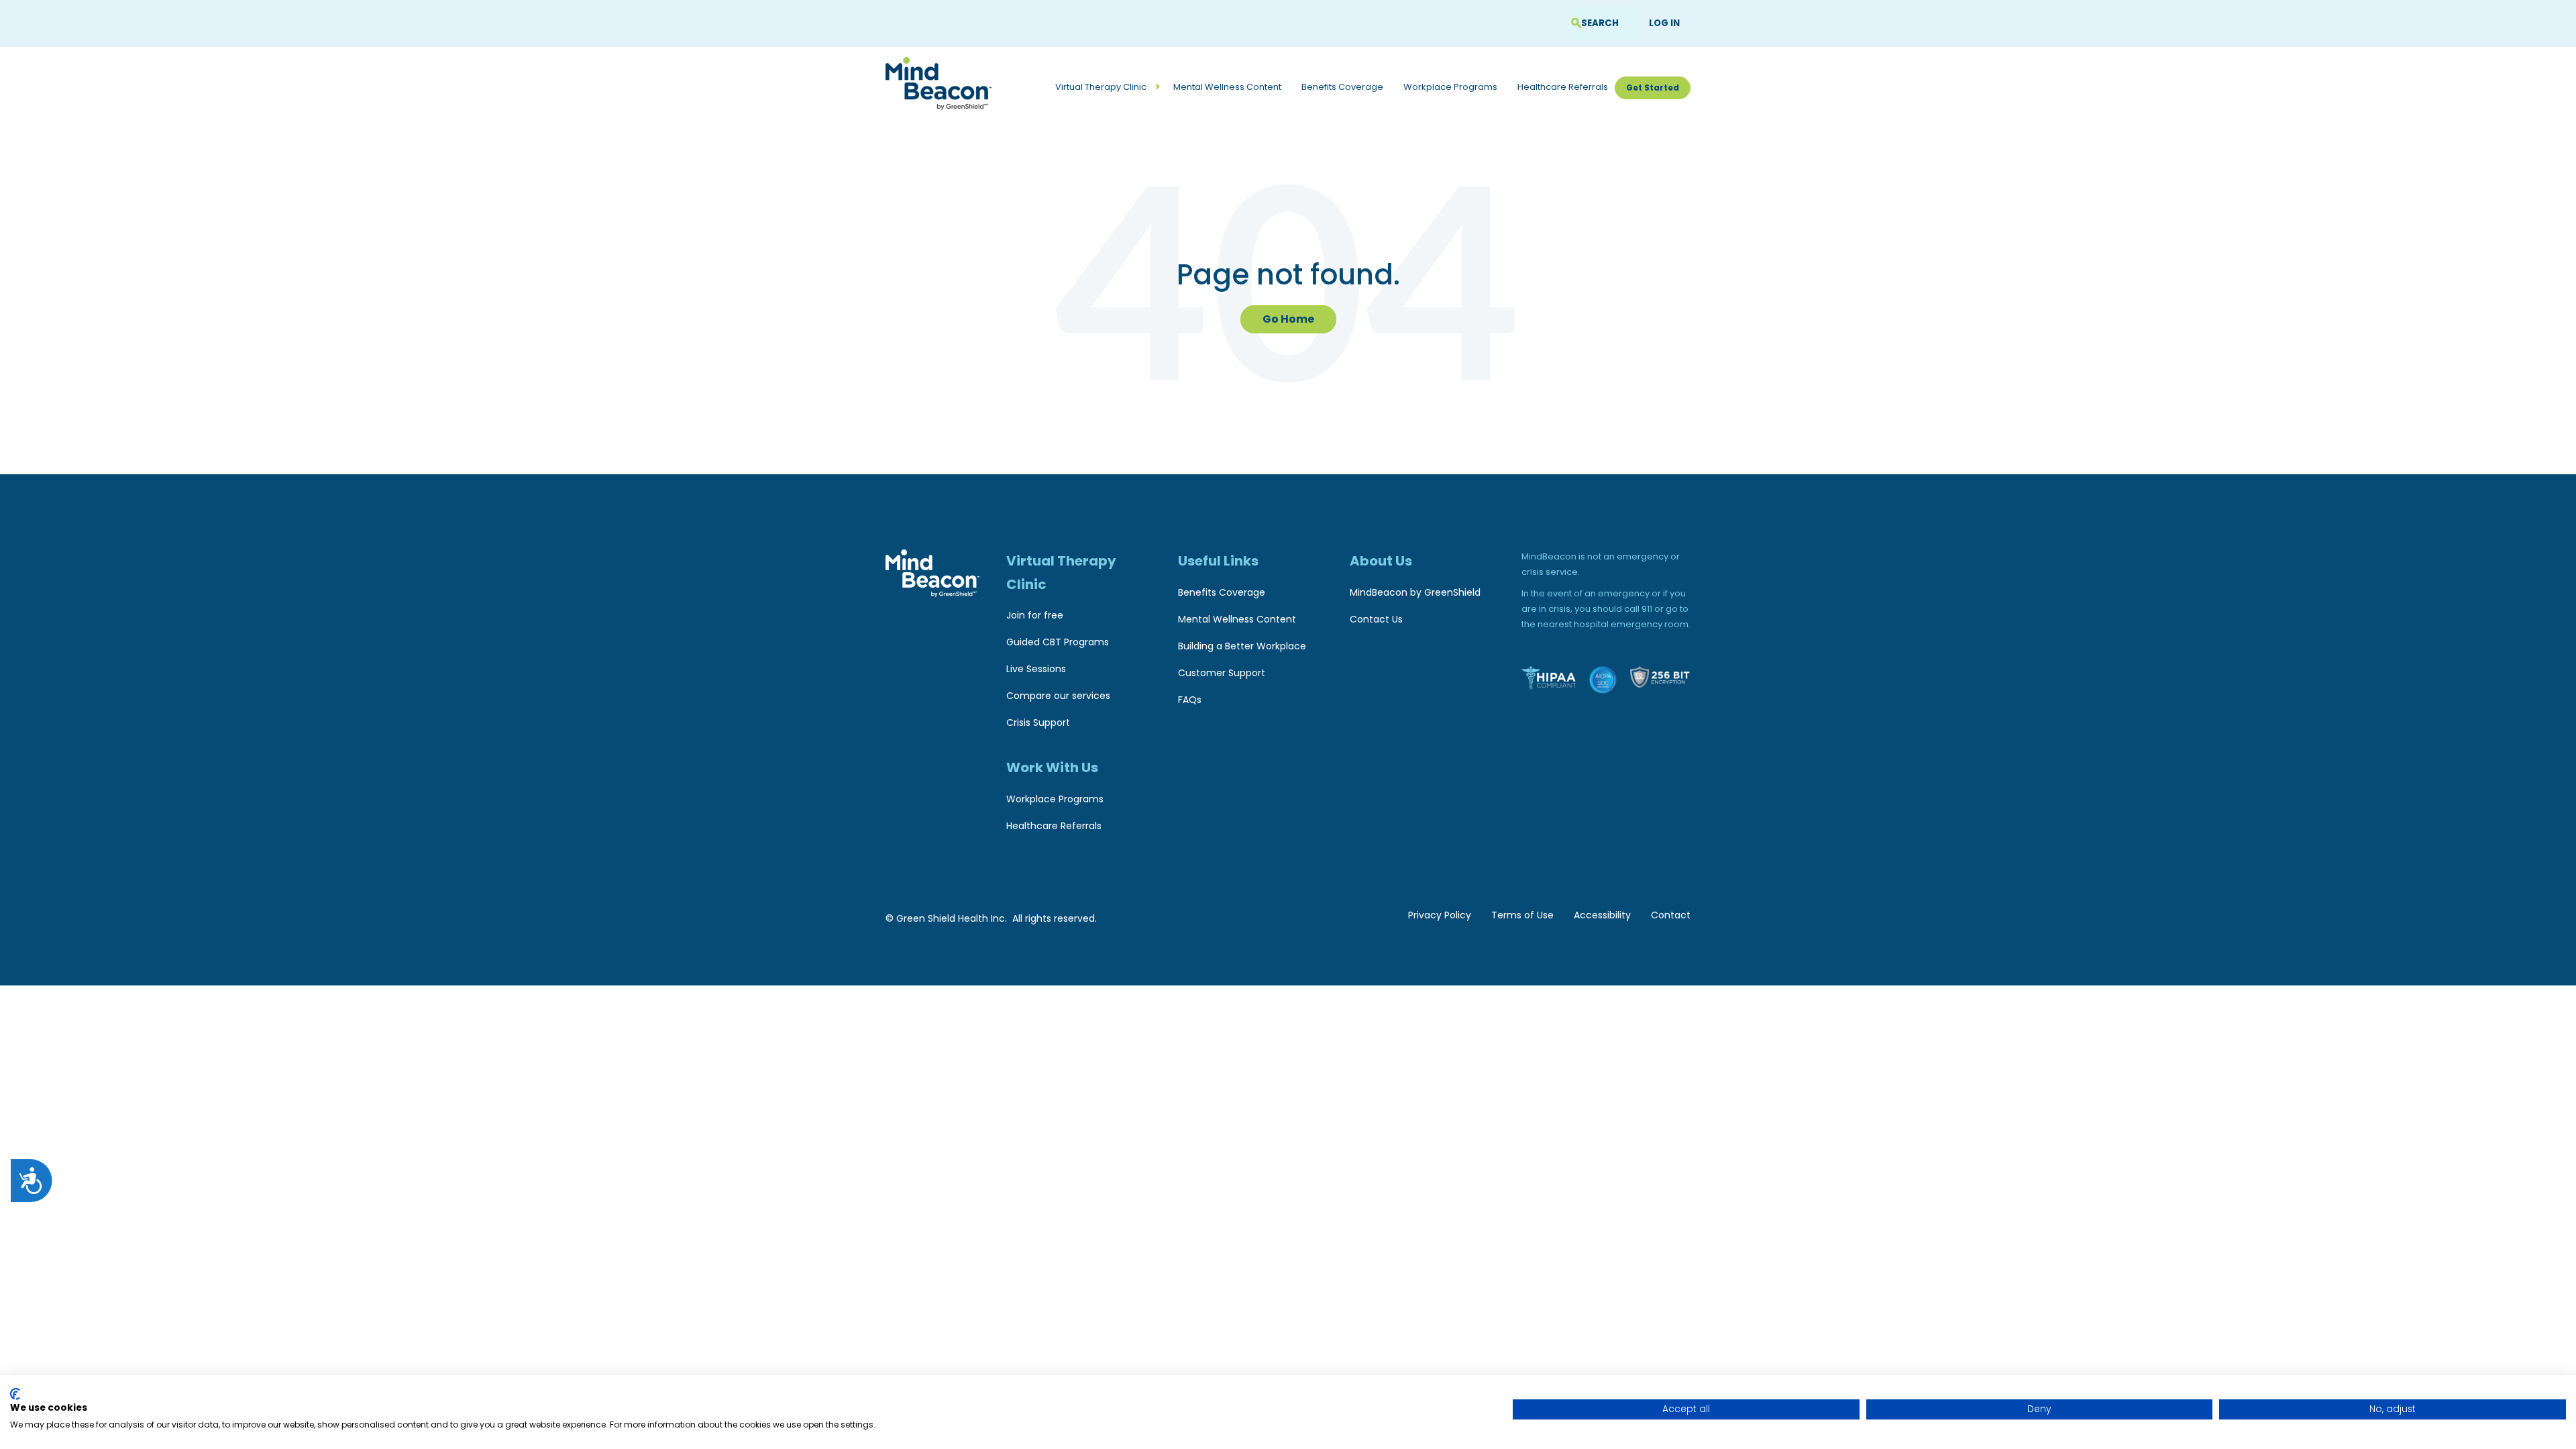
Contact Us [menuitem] (1376, 619)
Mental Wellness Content (1227, 87)
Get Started (1653, 88)
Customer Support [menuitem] (1222, 673)
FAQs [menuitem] (1190, 700)
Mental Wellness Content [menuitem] (1237, 619)
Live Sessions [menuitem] (1036, 669)
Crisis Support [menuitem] (1038, 722)
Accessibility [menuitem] (1602, 915)
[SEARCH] (1576, 24)
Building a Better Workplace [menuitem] (1242, 646)
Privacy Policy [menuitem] (1440, 915)
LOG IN (1664, 23)
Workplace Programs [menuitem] (1055, 799)
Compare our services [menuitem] (1058, 696)
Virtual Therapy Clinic (1101, 87)
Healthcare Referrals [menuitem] (1054, 826)
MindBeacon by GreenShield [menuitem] (1415, 592)
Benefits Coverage (1342, 87)
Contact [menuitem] (1671, 915)
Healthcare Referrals (1563, 87)
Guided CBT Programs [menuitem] (1058, 642)
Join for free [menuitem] (1035, 615)
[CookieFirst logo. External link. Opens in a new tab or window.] (15, 1394)
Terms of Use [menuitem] (1522, 915)
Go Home (1288, 319)
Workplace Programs (1450, 87)
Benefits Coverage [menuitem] (1222, 592)
